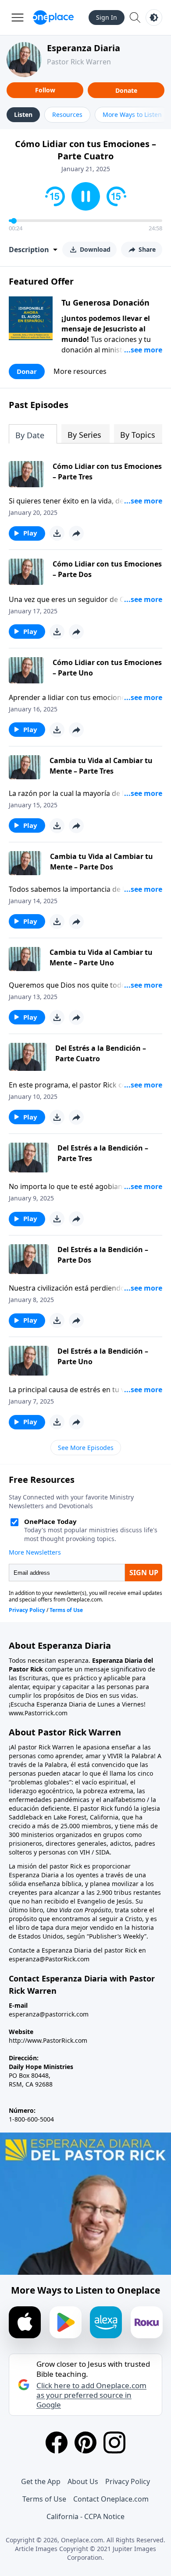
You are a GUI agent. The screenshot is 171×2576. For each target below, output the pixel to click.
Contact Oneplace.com (111, 2499)
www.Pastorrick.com (38, 1713)
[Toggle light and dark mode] (154, 18)
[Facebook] (57, 2442)
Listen (23, 114)
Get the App (41, 2481)
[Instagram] (114, 2442)
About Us (83, 2481)
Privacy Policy (128, 2481)
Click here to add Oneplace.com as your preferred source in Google (91, 2395)
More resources (80, 371)
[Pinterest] (85, 2442)
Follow (45, 90)
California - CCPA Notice (85, 2516)
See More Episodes (86, 1448)
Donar (27, 371)
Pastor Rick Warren (79, 62)
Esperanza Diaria (84, 48)
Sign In (107, 17)
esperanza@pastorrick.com (49, 2014)
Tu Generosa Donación (105, 303)
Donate (126, 90)
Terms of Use (44, 2499)
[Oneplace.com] (53, 18)
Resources (67, 114)
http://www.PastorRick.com (48, 2040)
